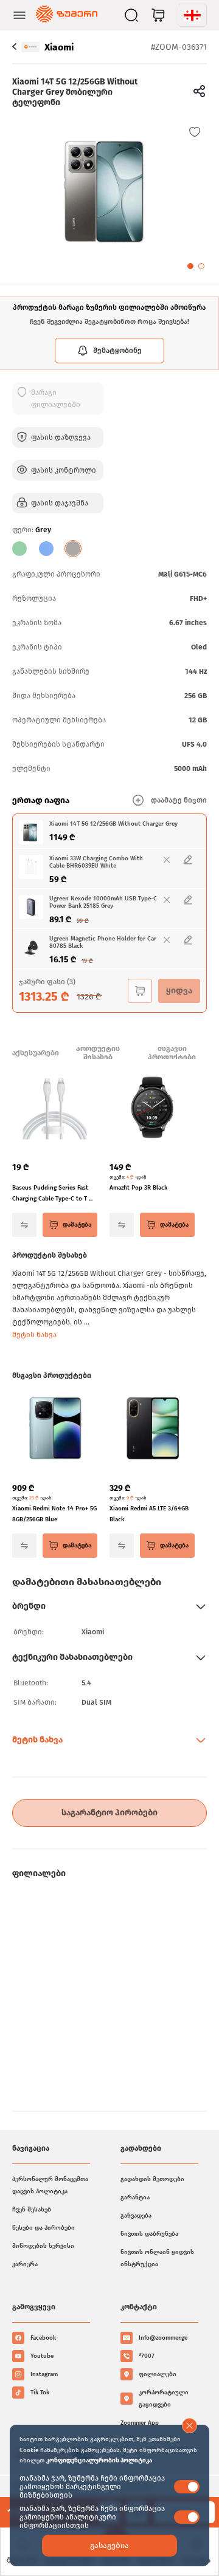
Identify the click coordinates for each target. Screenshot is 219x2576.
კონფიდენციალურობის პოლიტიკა (99, 2461)
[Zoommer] (67, 15)
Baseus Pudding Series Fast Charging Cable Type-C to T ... (52, 1193)
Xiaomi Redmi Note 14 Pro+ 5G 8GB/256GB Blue (54, 1514)
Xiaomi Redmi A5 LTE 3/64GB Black (149, 1514)
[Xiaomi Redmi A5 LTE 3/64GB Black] (152, 1430)
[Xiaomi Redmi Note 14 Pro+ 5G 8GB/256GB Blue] (55, 1430)
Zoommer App (140, 2423)
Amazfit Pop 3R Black (138, 1188)
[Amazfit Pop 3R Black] (152, 1109)
